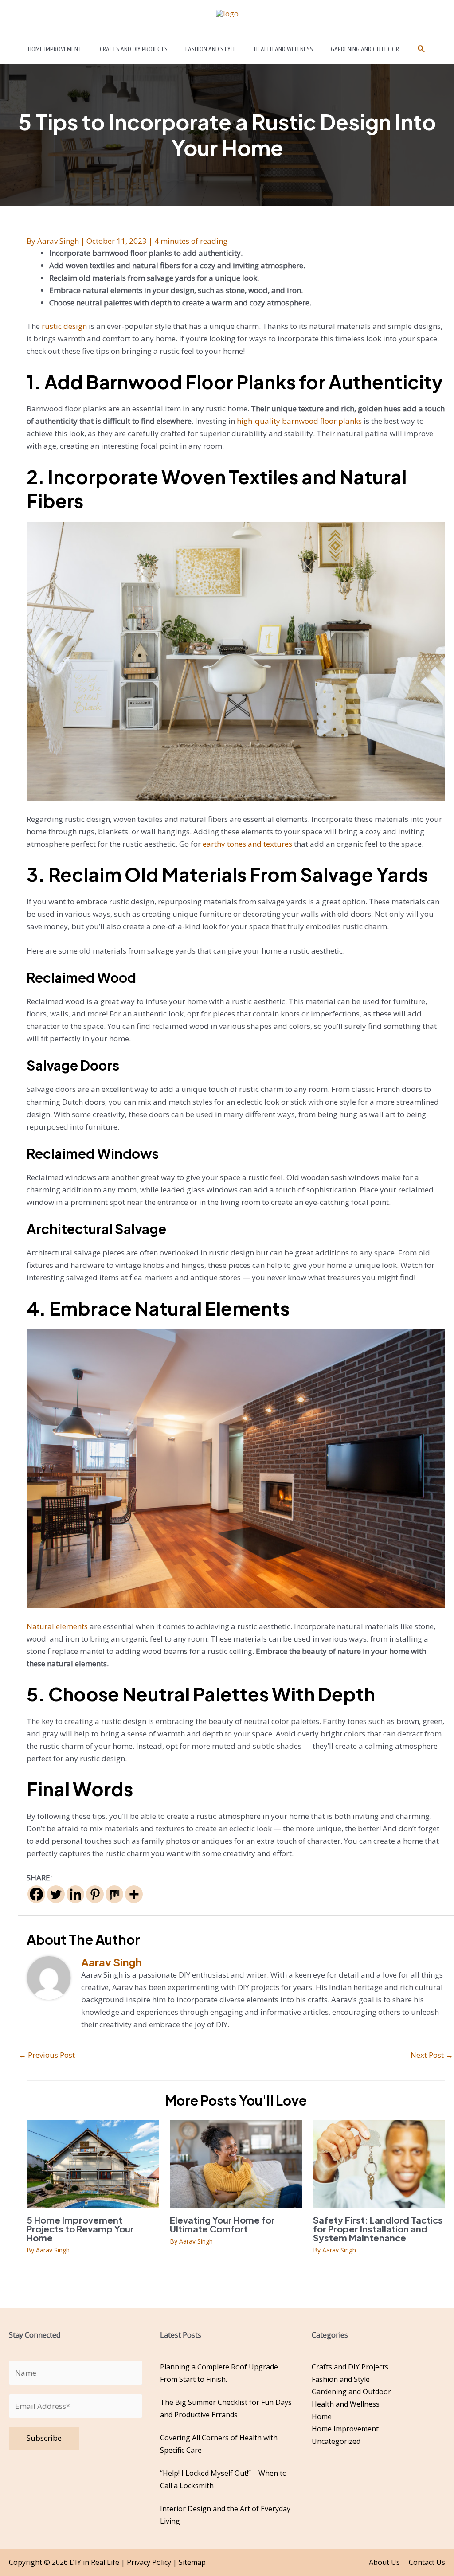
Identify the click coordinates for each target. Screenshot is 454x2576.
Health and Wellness (346, 2404)
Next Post (432, 2055)
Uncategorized (336, 2441)
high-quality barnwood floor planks (299, 421)
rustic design (64, 326)
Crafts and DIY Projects (350, 2367)
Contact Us (427, 2562)
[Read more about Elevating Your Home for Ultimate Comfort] (236, 2163)
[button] (421, 49)
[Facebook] (36, 1894)
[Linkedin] (75, 1894)
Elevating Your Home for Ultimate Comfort (222, 2224)
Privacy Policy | (153, 2562)
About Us (384, 2562)
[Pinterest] (95, 1894)
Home (322, 2416)
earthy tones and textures (247, 844)
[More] (134, 1894)
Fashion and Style (341, 2379)
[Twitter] (56, 1894)
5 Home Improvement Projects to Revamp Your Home (80, 2229)
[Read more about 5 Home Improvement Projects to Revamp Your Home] (93, 2163)
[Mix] (114, 1894)
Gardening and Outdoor (351, 2392)
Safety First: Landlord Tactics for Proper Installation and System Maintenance (378, 2229)
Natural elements (57, 1626)
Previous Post (47, 2055)
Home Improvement (345, 2429)
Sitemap (192, 2562)
